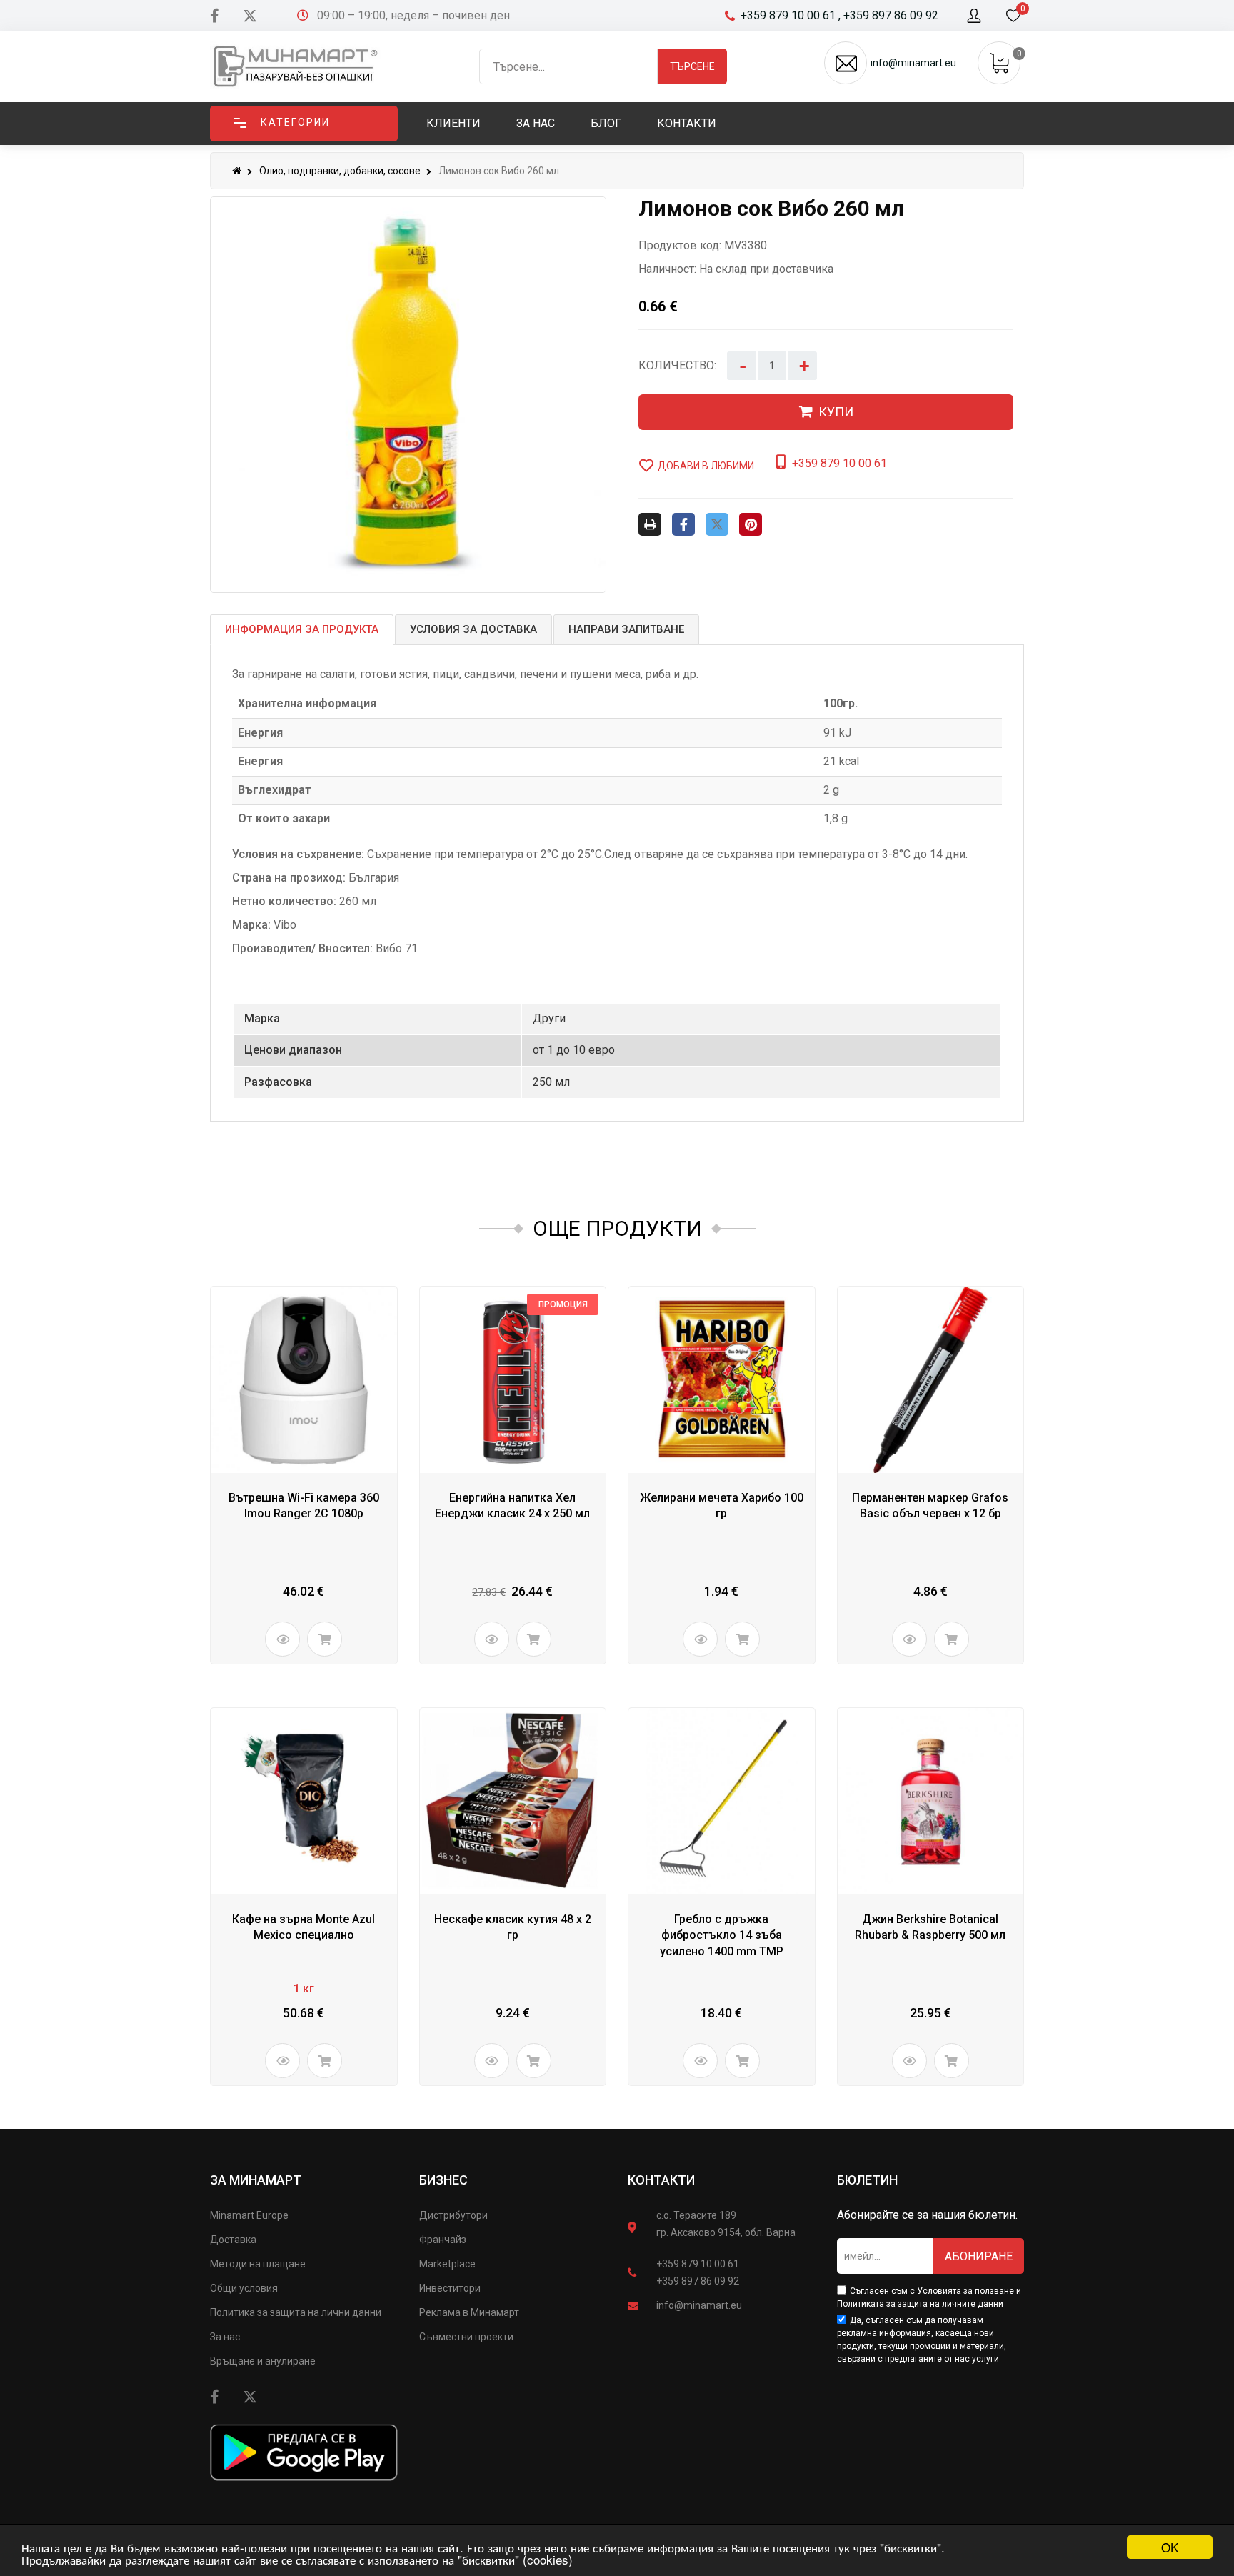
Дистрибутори (453, 2215)
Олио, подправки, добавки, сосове (340, 171)
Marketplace (447, 2264)
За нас (225, 2337)
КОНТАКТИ (661, 2180)
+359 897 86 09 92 (698, 2281)
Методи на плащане (258, 2264)
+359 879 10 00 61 (698, 2264)
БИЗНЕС (443, 2180)
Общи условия (244, 2288)
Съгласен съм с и (929, 2297)
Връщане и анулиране (263, 2361)
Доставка (233, 2240)
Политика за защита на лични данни (296, 2312)
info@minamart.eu (699, 2305)
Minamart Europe (249, 2215)
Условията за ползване (965, 2291)
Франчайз (443, 2240)
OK (1170, 2547)
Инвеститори (450, 2288)
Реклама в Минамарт (469, 2312)
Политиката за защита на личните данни (920, 2304)
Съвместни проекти (466, 2337)
